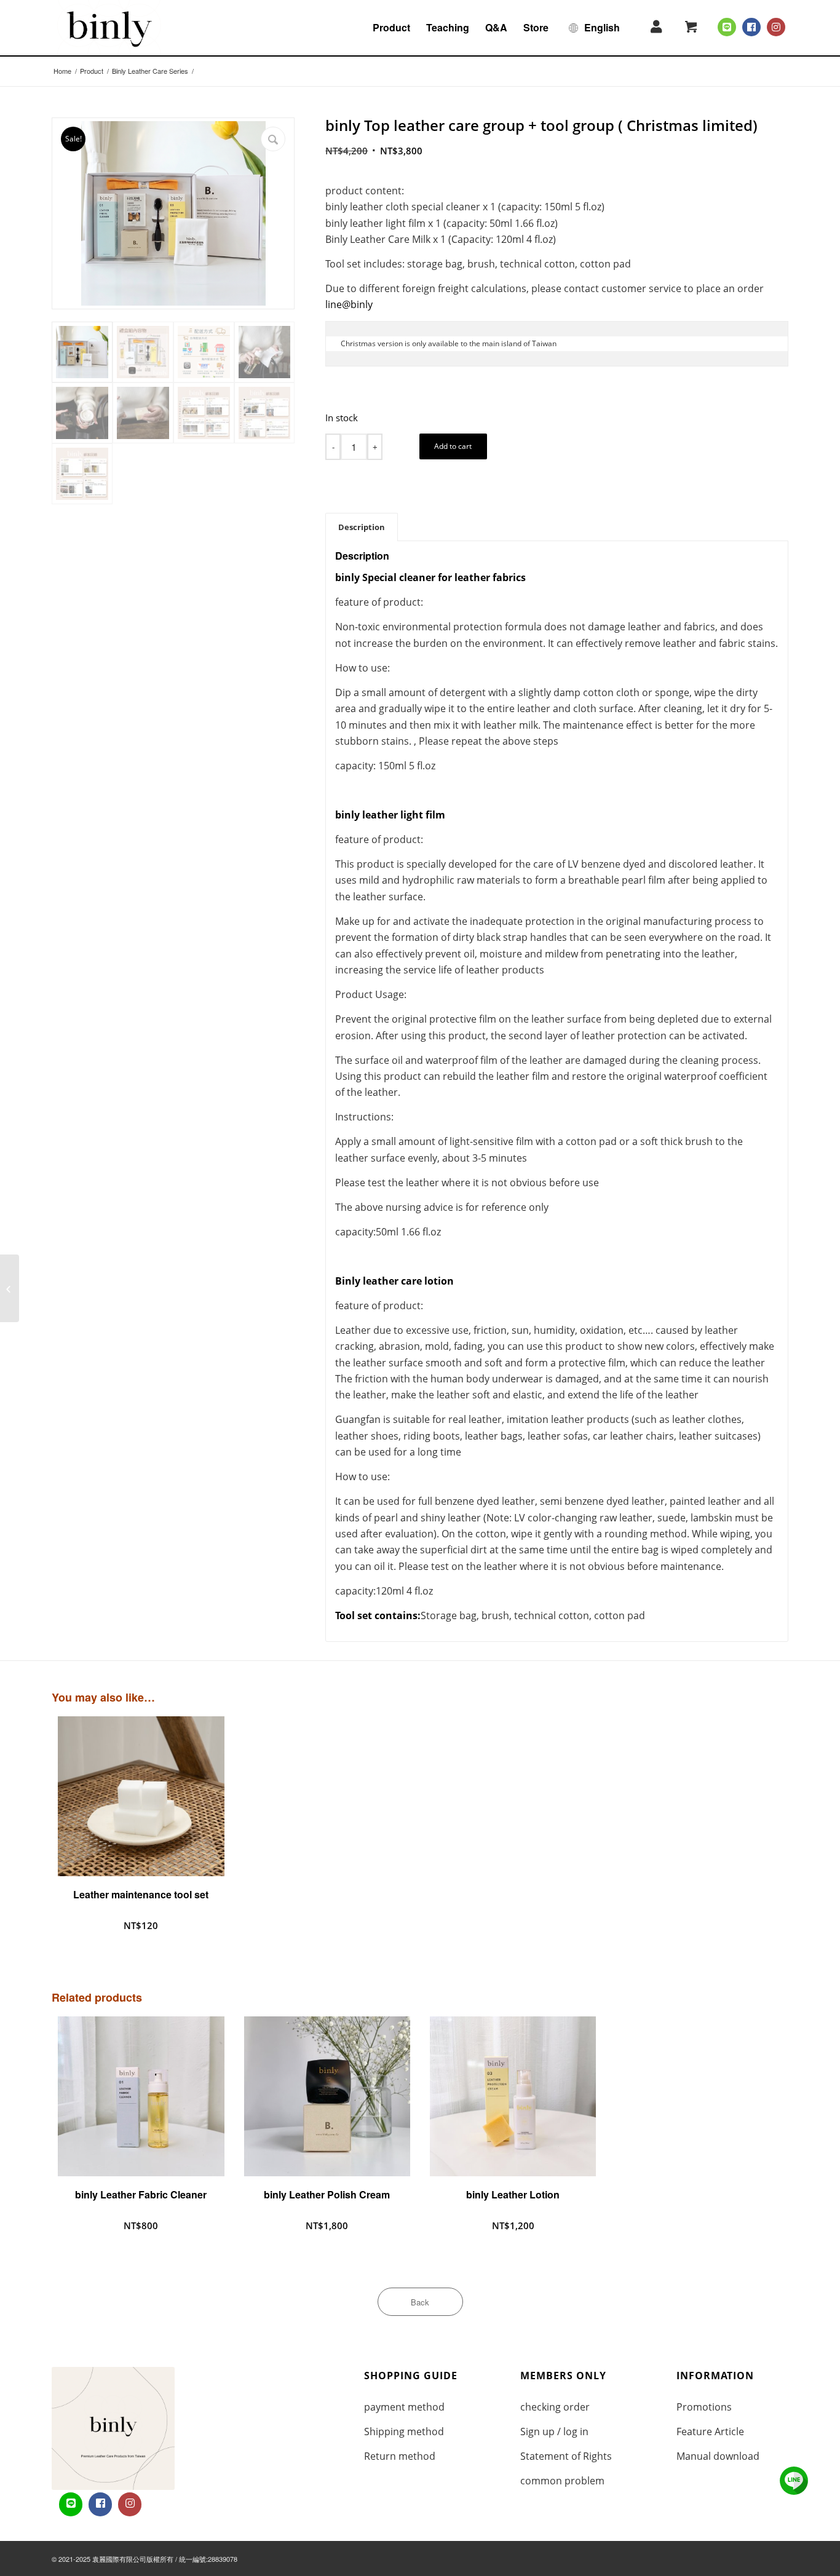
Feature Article (710, 2431)
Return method (400, 2456)
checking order (555, 2407)
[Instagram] (776, 27)
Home (62, 71)
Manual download (718, 2456)
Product (92, 71)
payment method (404, 2407)
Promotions (704, 2407)
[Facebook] (751, 27)
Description (362, 527)
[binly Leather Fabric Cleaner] (10, 1288)
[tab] (362, 527)
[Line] (727, 27)
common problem (562, 2481)
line (794, 2481)
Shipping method (404, 2431)
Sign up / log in (554, 2431)
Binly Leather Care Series (150, 71)
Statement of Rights (566, 2456)
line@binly (349, 304)
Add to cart (453, 446)
